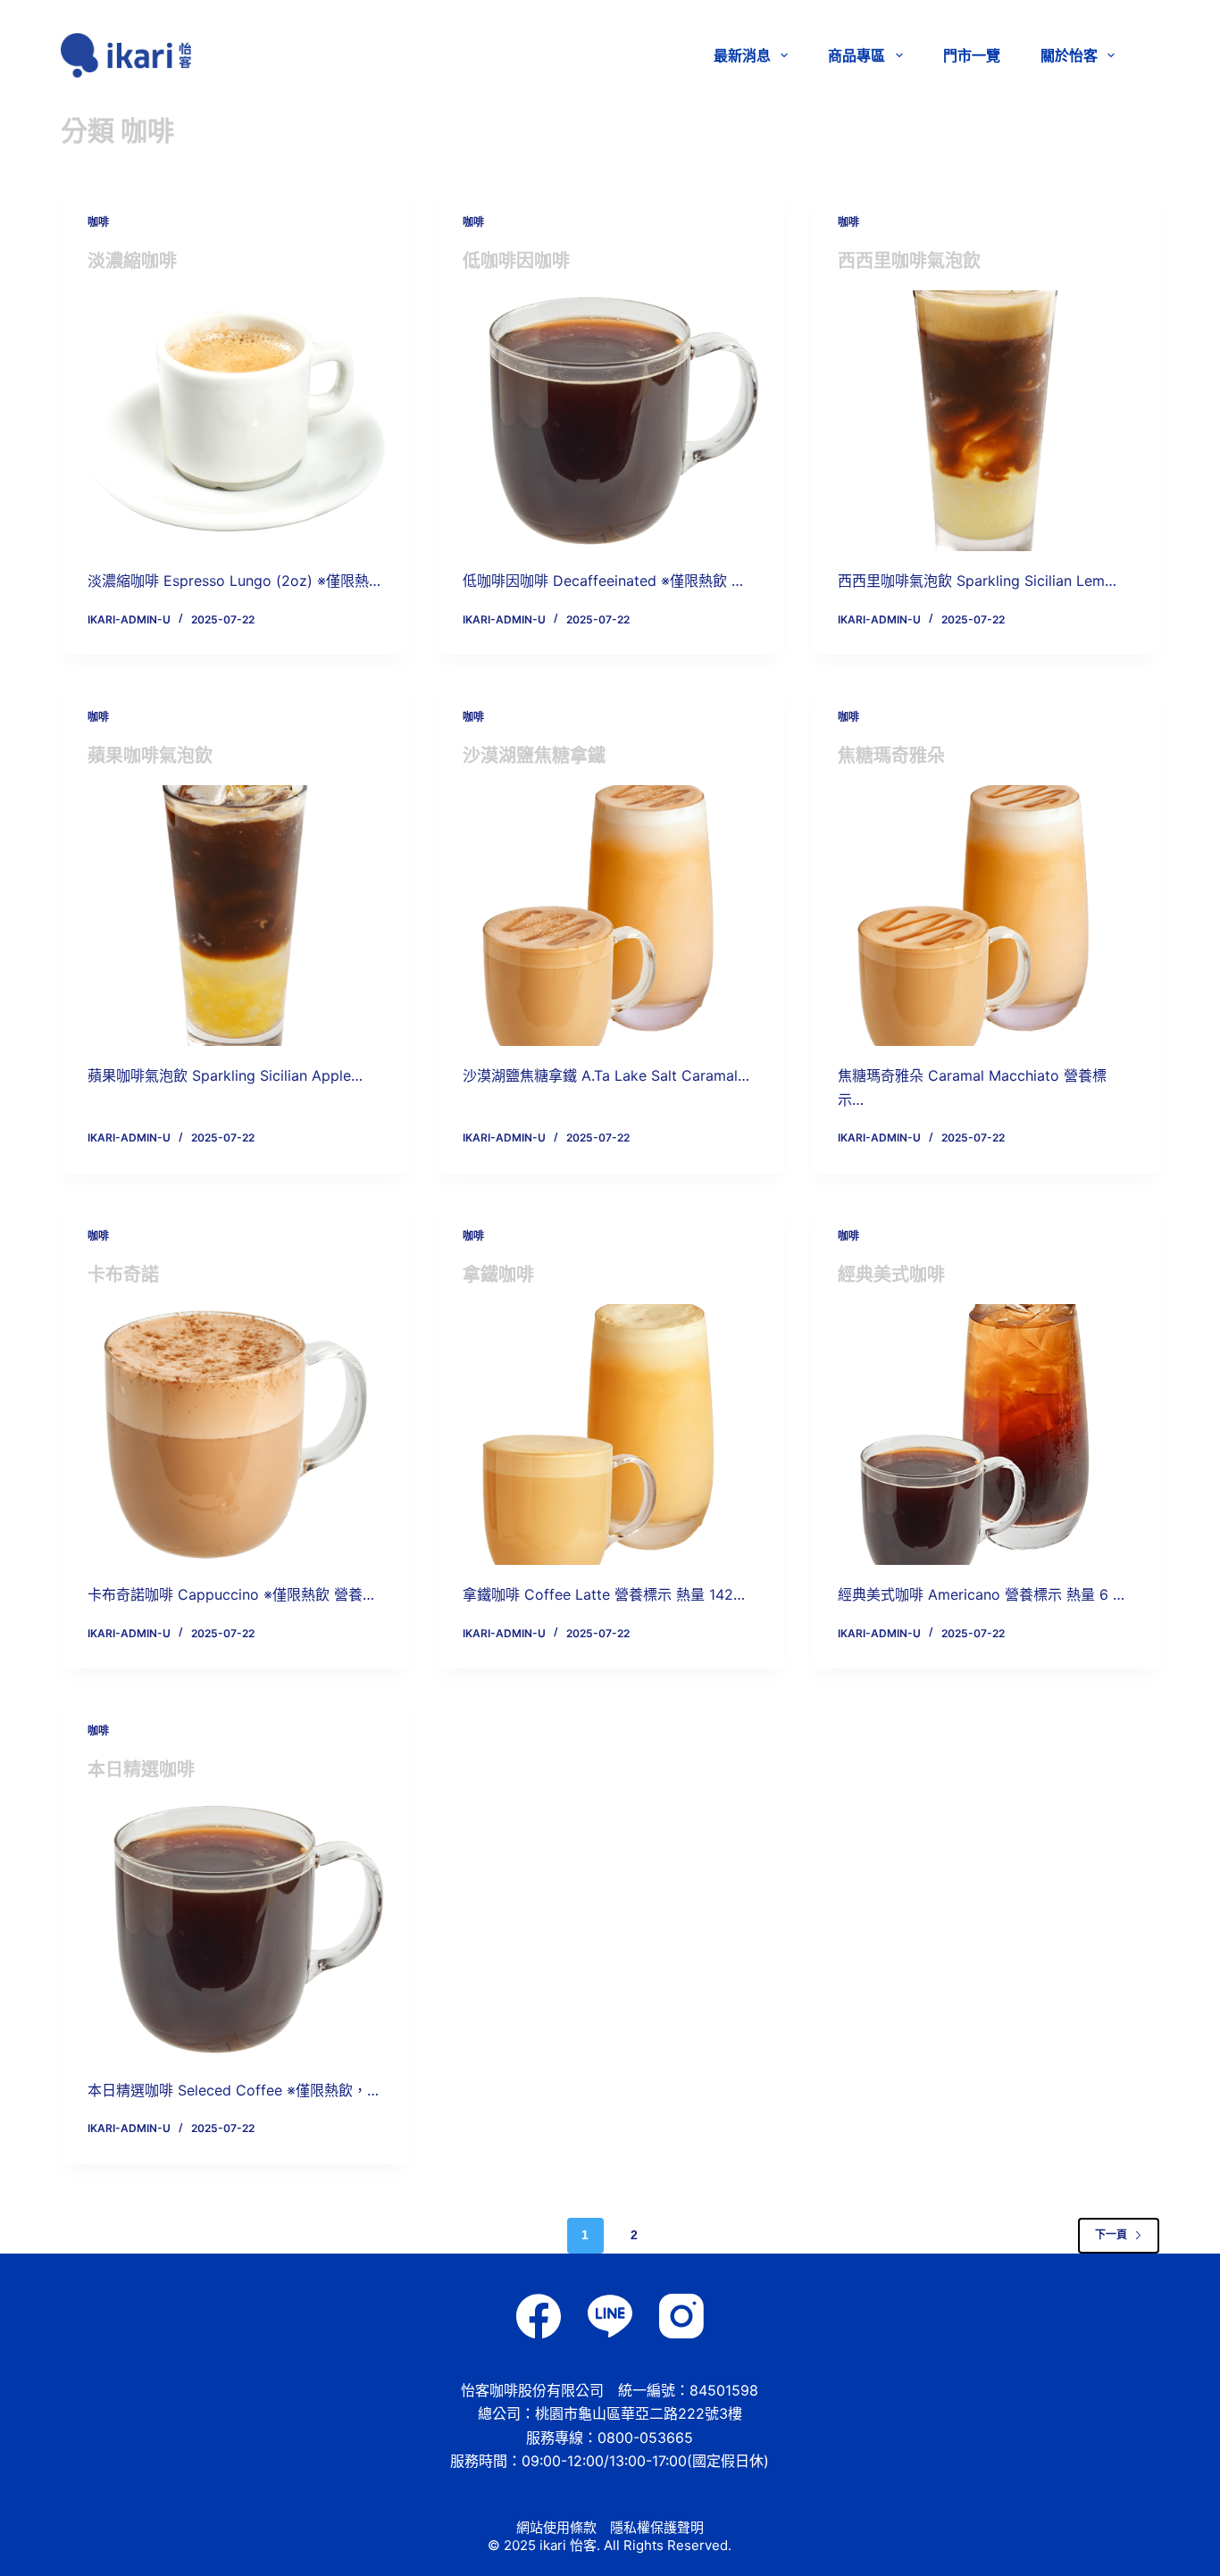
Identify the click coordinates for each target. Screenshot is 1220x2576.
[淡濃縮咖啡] (235, 421)
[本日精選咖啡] (235, 1929)
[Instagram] (681, 2316)
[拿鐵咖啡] (610, 1434)
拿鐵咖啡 (498, 1275)
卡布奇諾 (123, 1275)
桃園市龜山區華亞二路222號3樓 (639, 2413)
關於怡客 (1069, 55)
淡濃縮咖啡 (132, 261)
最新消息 (742, 55)
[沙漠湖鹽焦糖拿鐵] (610, 916)
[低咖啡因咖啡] (610, 421)
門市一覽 (972, 55)
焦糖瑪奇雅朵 (891, 756)
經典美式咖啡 (891, 1275)
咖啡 (98, 222)
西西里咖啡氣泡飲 (909, 261)
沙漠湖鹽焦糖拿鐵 (534, 756)
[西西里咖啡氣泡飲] (985, 421)
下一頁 (1111, 2235)
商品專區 (857, 55)
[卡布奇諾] (235, 1434)
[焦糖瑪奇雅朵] (985, 916)
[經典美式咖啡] (985, 1434)
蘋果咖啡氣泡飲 (150, 756)
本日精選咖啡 (141, 1769)
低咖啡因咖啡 (516, 261)
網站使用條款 (556, 2527)
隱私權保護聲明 (657, 2527)
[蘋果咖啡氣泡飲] (235, 916)
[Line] (610, 2316)
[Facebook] (539, 2316)
